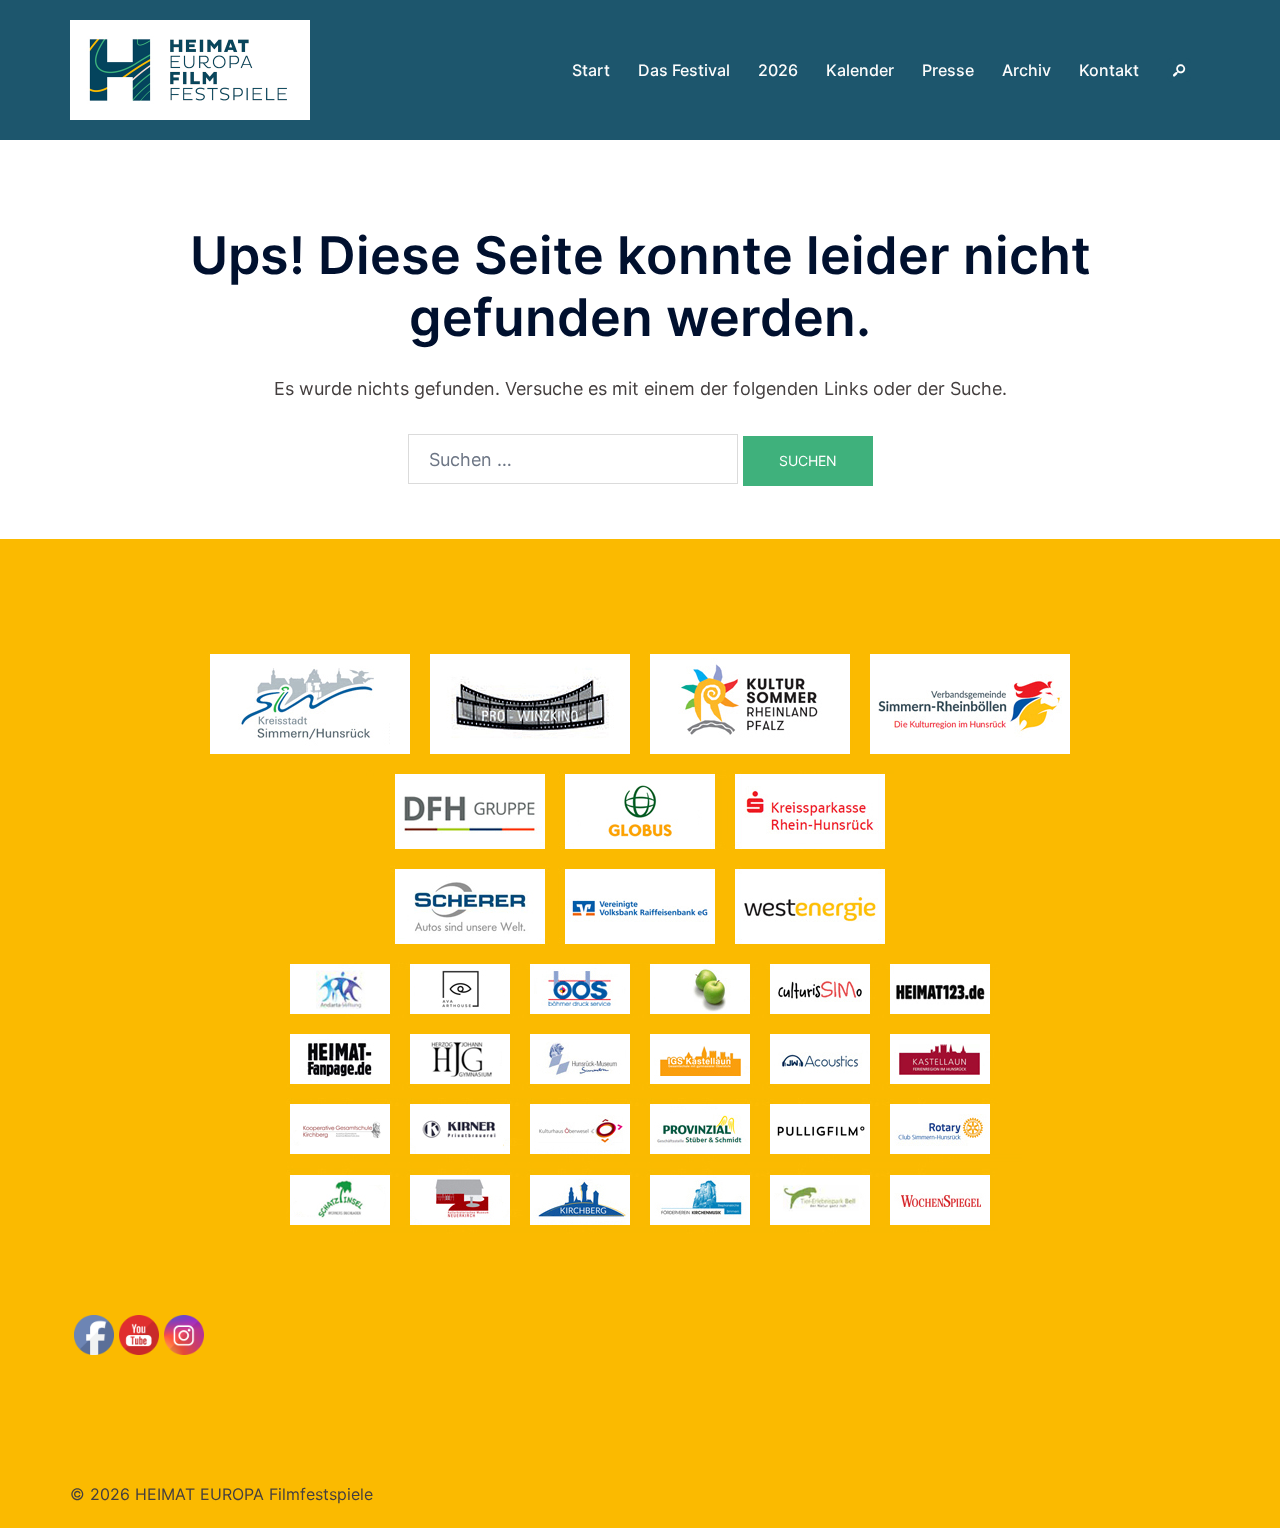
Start (591, 70)
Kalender (860, 70)
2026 (778, 70)
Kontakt (1109, 70)
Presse (948, 70)
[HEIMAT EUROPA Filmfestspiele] (190, 68)
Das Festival (684, 70)
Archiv (1026, 70)
